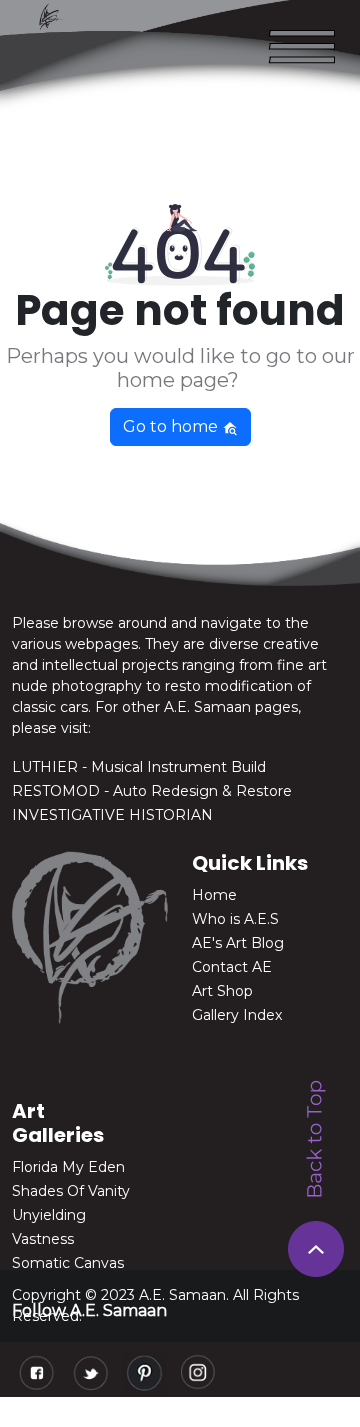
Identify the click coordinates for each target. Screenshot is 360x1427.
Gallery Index (237, 1015)
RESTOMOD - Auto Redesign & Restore (152, 791)
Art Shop (222, 991)
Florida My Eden (68, 1167)
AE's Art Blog (238, 943)
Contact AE (232, 967)
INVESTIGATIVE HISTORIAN (112, 815)
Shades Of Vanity (71, 1191)
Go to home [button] (172, 426)
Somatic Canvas (68, 1263)
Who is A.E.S (235, 919)
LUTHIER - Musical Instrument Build (139, 767)
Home (214, 895)
